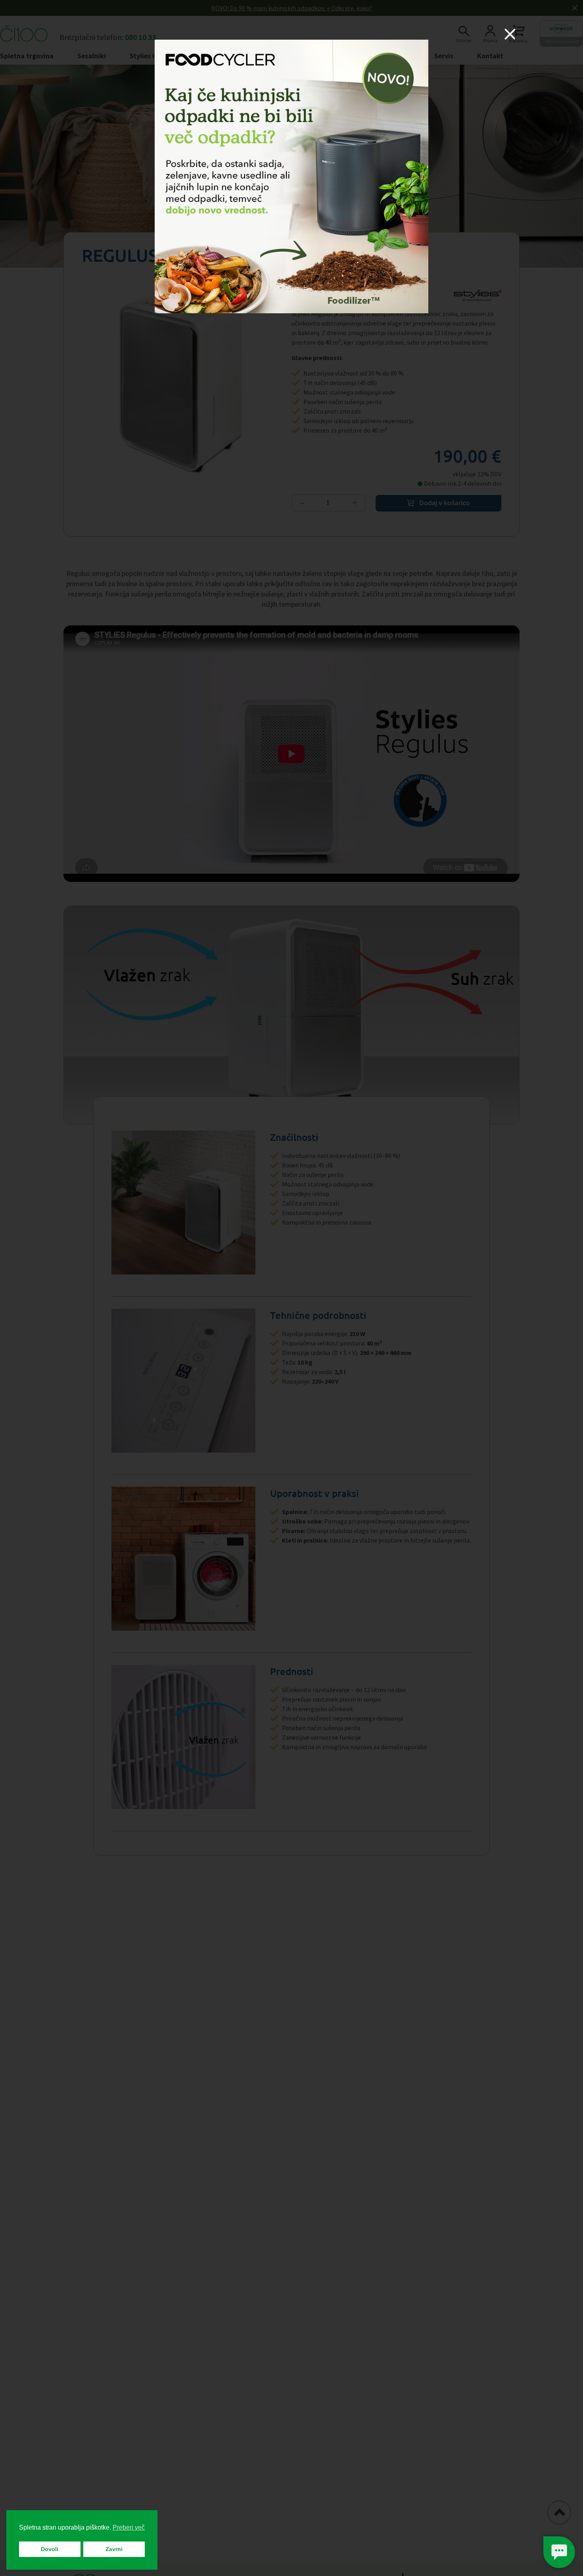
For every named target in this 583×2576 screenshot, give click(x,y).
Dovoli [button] (50, 2549)
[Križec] (510, 34)
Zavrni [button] (114, 2549)
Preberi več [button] (129, 2527)
